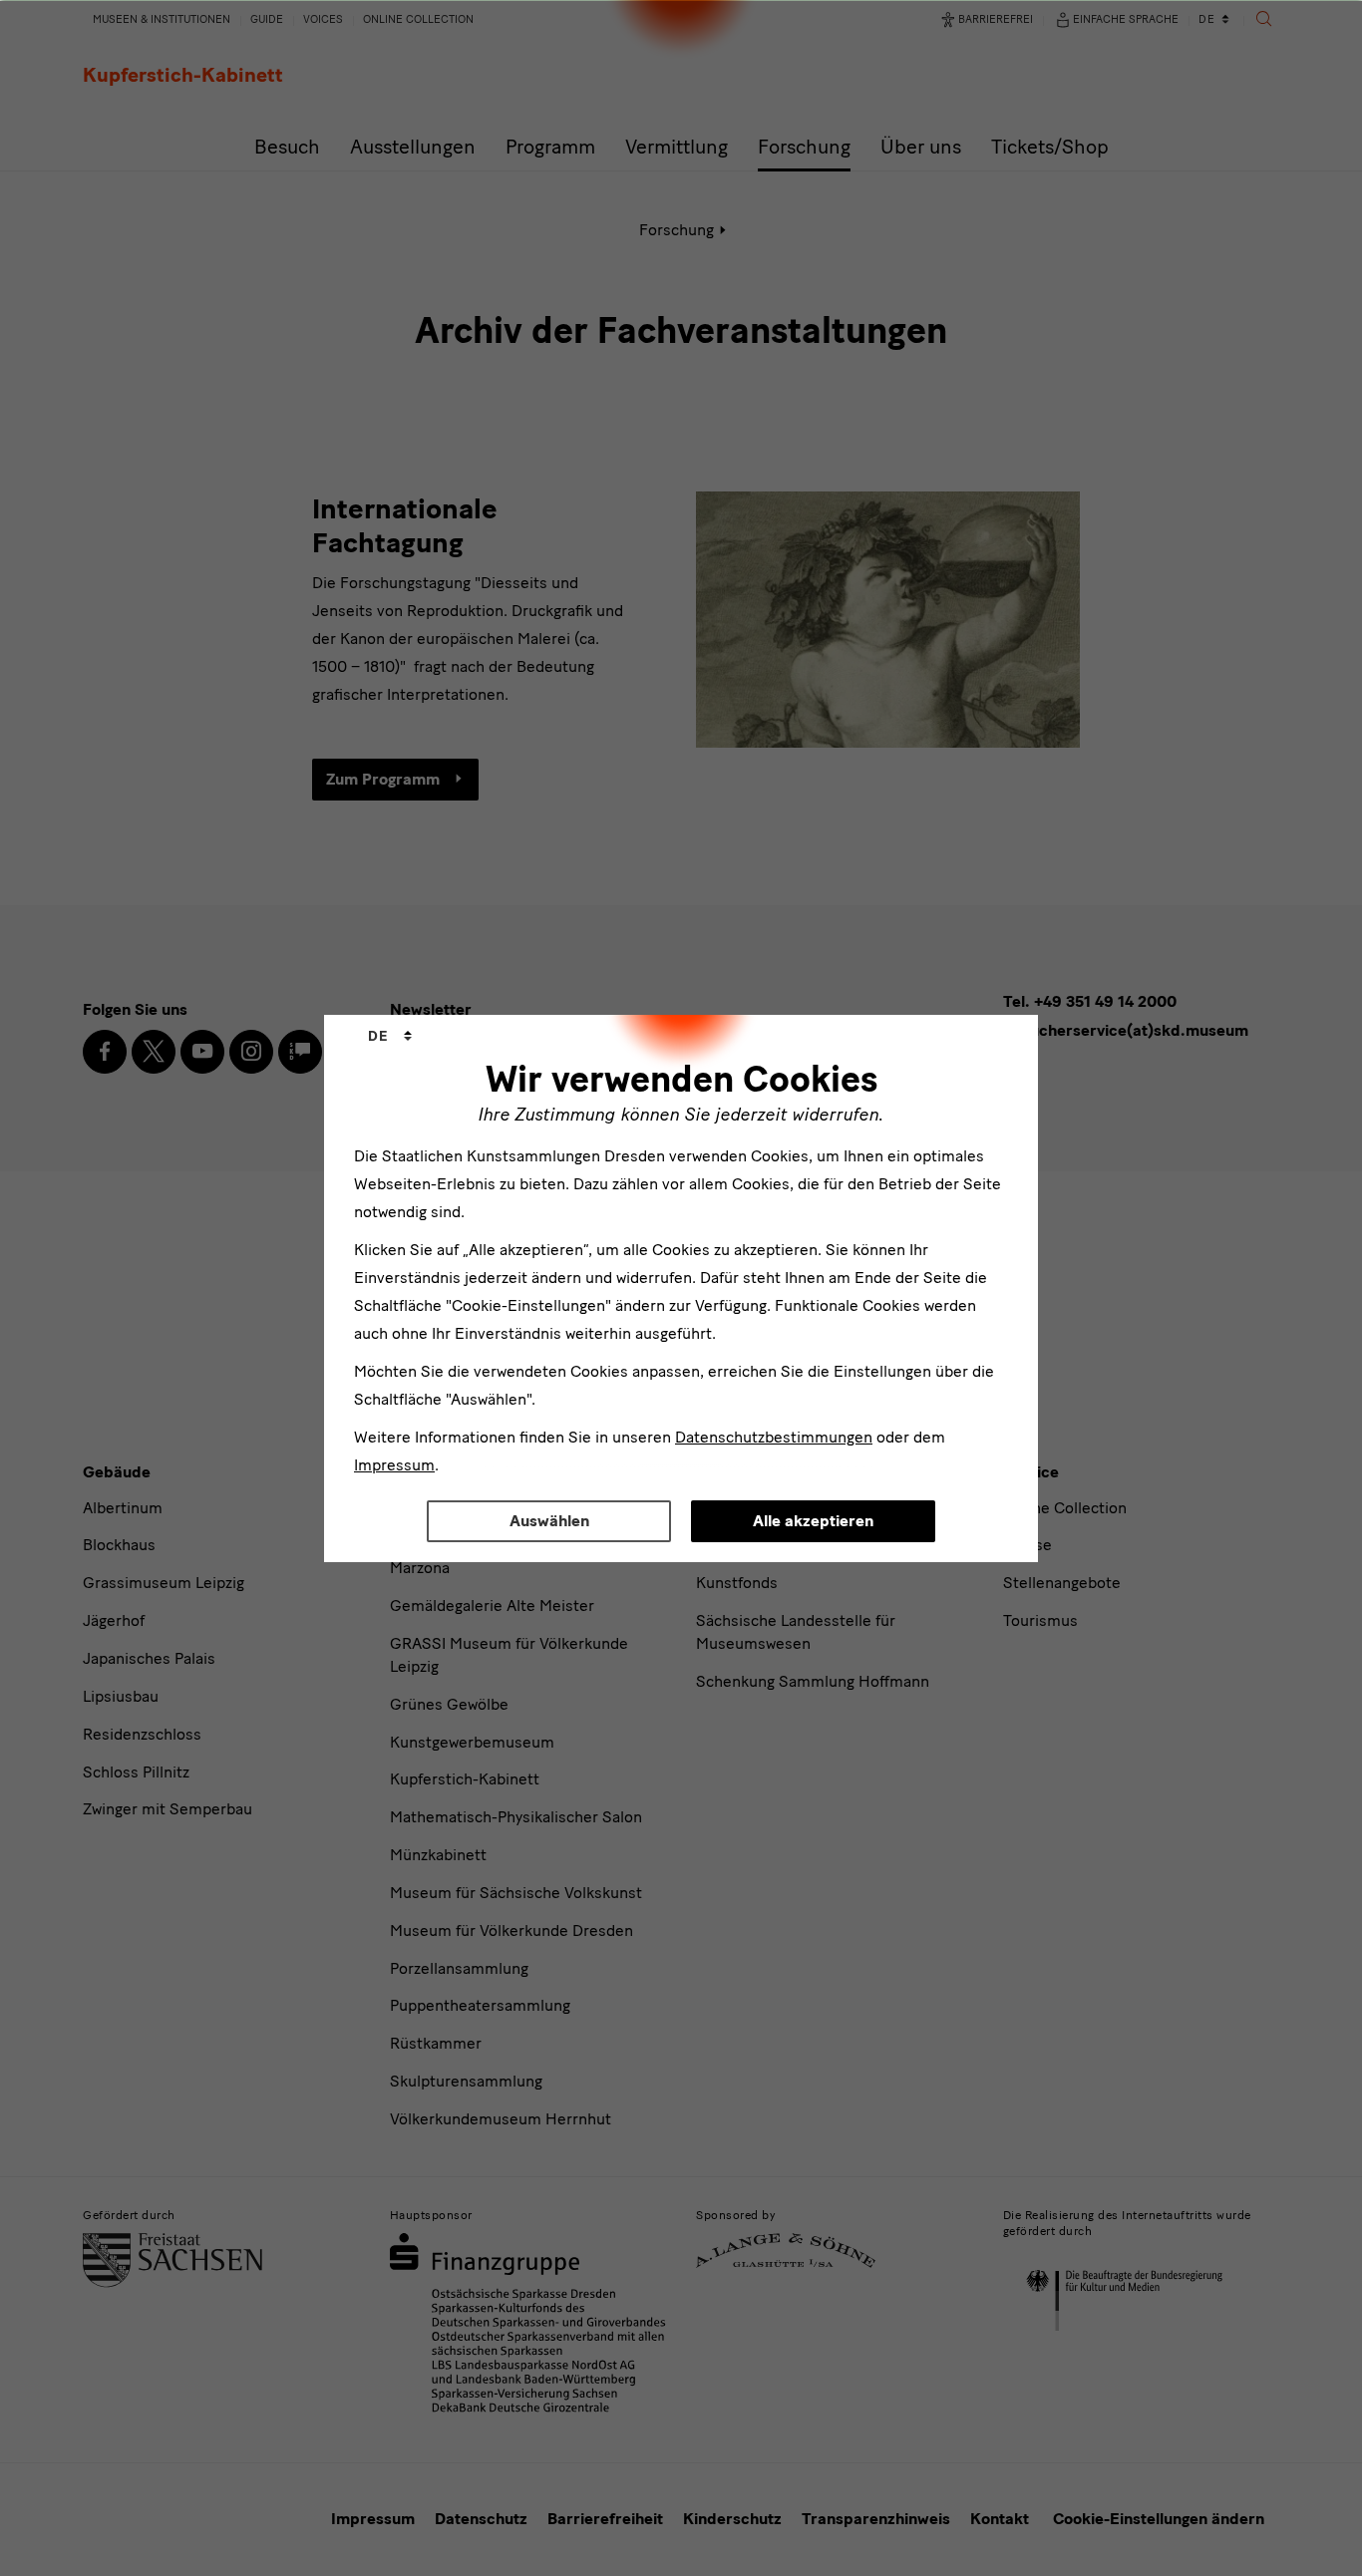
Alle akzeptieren (813, 1521)
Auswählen (549, 1521)
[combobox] (390, 1037)
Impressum (394, 1465)
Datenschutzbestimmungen (774, 1437)
